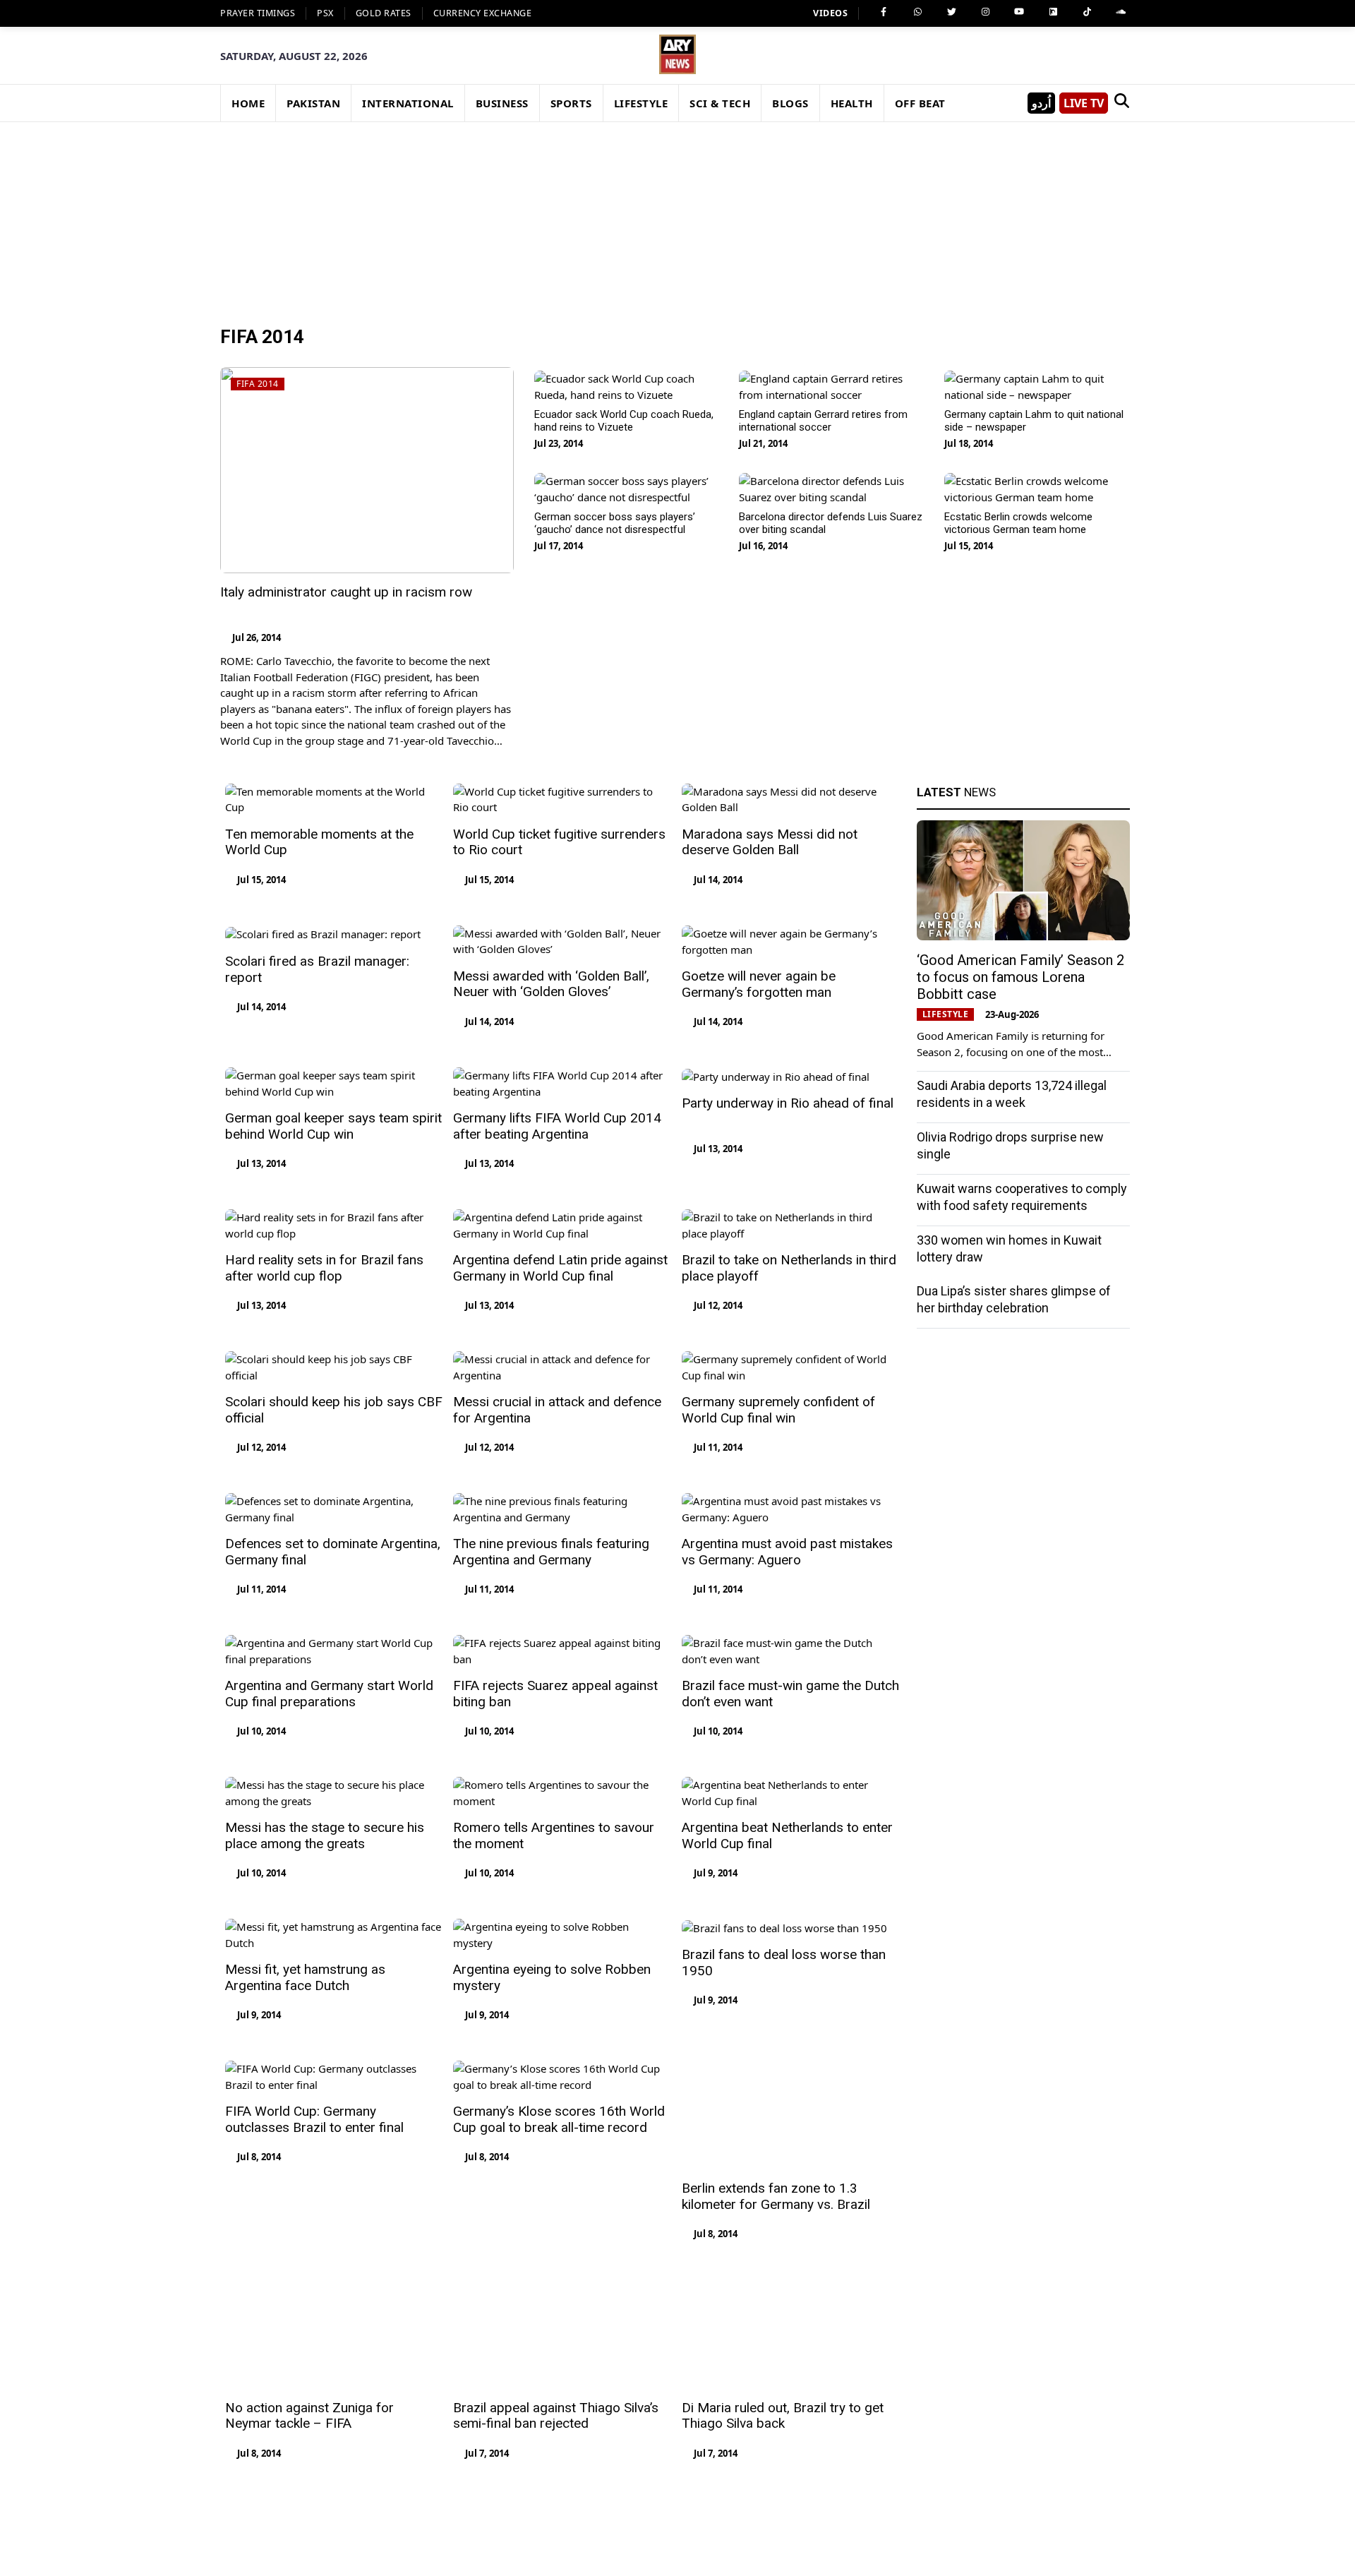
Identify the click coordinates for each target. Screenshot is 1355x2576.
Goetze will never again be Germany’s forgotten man (759, 984)
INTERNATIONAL (408, 103)
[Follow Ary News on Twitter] (951, 12)
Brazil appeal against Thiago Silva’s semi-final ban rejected (556, 2261)
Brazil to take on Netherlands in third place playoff (789, 1268)
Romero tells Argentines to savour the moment (554, 1835)
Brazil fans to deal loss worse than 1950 (784, 1963)
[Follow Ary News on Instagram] (985, 12)
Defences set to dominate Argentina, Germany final (333, 1552)
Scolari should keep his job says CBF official (334, 1410)
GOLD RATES (384, 13)
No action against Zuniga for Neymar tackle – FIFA (309, 2261)
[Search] (1121, 103)
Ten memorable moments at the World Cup (319, 842)
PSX (325, 13)
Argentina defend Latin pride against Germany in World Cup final (560, 1268)
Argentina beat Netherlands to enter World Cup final (787, 1835)
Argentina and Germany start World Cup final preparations (329, 1694)
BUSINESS (502, 103)
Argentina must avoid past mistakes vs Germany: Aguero (787, 1552)
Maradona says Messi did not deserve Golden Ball (770, 842)
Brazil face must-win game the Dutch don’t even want (790, 1694)
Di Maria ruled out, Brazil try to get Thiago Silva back (783, 2261)
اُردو (1041, 103)
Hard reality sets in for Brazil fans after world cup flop (324, 1268)
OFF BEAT (920, 103)
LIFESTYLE (641, 103)
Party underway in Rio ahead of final (788, 1103)
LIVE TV (1084, 103)
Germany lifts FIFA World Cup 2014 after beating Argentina (557, 1126)
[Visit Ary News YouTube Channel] (1019, 12)
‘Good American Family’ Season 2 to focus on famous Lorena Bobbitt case (1020, 977)
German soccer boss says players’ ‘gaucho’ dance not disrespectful (615, 523)
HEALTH (852, 103)
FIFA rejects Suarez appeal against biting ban (555, 1694)
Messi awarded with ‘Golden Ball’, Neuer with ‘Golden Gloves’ (551, 984)
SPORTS (571, 103)
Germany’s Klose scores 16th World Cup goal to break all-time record (559, 2119)
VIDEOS (830, 13)
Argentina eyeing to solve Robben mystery (552, 1977)
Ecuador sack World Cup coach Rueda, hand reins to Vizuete (624, 421)
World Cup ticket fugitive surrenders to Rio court (559, 842)
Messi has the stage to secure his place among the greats (325, 1835)
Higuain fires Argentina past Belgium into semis (561, 2403)
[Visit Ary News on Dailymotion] (1053, 12)
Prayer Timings (258, 13)
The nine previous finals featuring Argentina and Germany (551, 1552)
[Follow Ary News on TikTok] (1087, 12)
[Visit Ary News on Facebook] (884, 12)
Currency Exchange (483, 13)
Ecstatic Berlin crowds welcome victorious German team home (1018, 523)
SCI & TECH (720, 103)
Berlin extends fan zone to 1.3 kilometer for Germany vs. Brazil (776, 2119)
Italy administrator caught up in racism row (346, 592)
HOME (248, 103)
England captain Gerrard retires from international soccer (823, 421)
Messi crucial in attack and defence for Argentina (557, 1410)
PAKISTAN (313, 103)
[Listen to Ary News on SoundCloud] (1121, 12)
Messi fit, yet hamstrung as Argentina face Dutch (305, 1977)
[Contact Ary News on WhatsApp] (917, 12)
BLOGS (790, 103)
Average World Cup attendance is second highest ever (324, 2403)
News (956, 792)
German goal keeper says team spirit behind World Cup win (333, 1126)
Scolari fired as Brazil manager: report (317, 969)
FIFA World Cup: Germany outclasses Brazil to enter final (314, 2119)
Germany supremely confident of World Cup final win (778, 1410)
